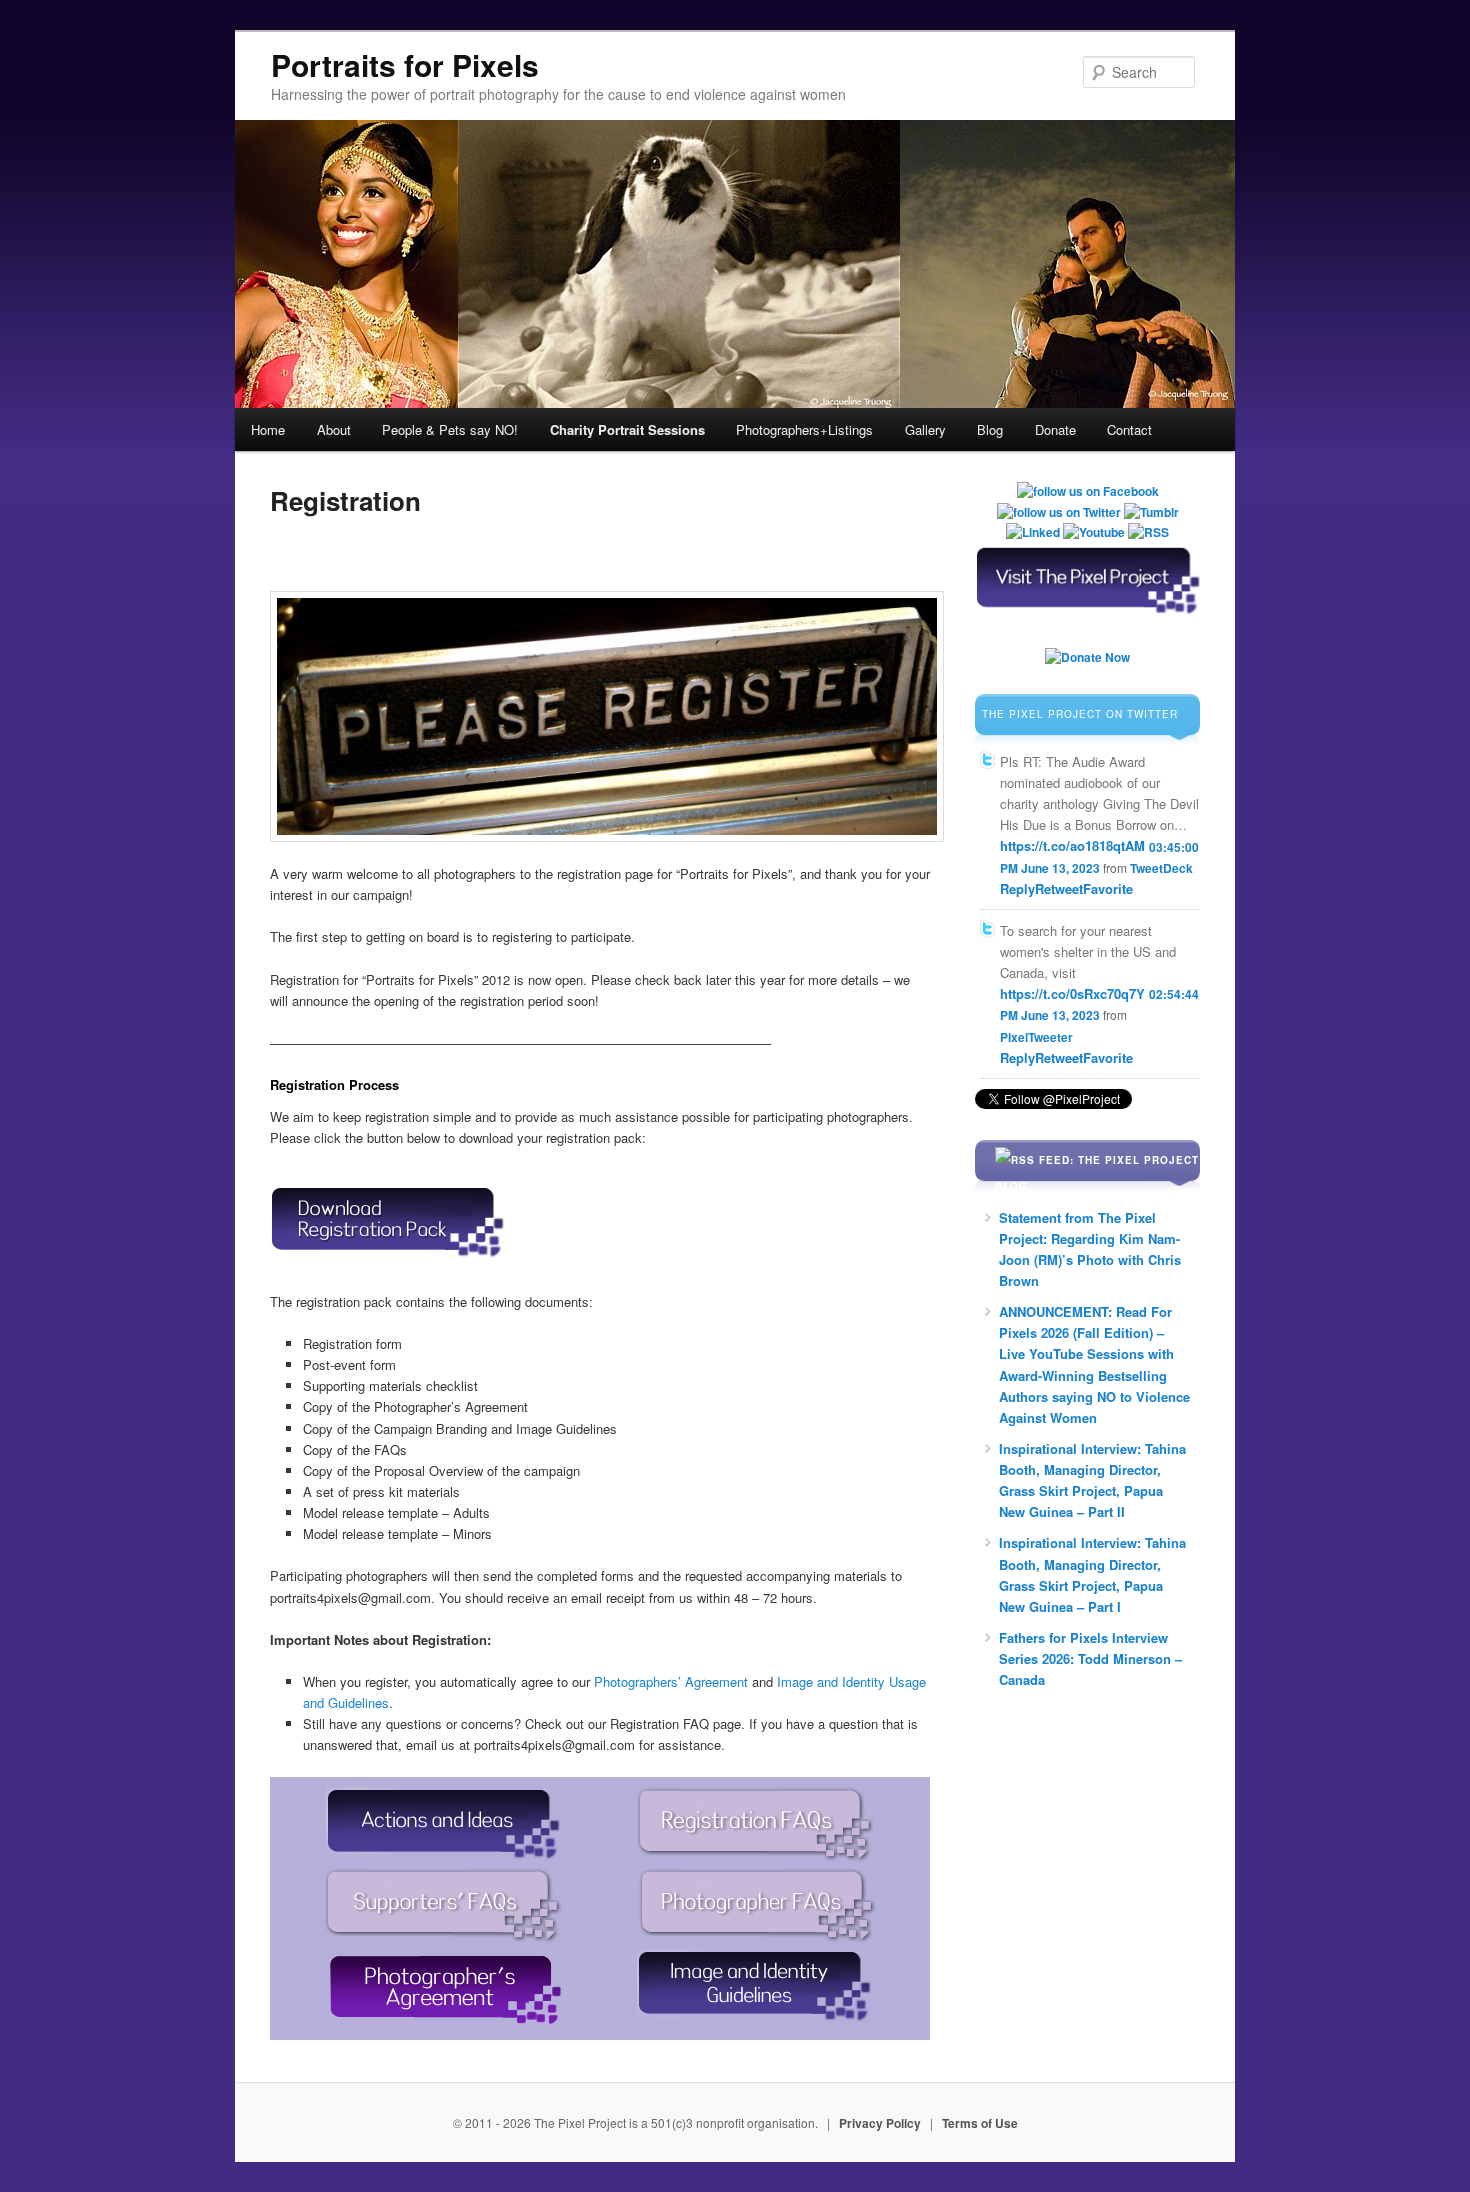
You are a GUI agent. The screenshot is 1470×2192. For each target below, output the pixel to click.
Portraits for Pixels (405, 64)
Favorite (1108, 888)
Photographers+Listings (804, 429)
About (334, 429)
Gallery (925, 429)
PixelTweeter (1036, 1037)
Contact (1129, 429)
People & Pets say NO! (450, 429)
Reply (1017, 888)
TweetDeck (1161, 868)
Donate (1055, 429)
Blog (990, 429)
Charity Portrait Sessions (627, 429)
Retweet (1059, 888)
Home (268, 429)
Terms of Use (980, 2123)
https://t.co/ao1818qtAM (1072, 846)
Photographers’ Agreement (671, 1681)
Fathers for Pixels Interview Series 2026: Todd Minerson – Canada (1090, 1658)
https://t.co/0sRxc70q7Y (1072, 993)
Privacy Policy (880, 2123)
